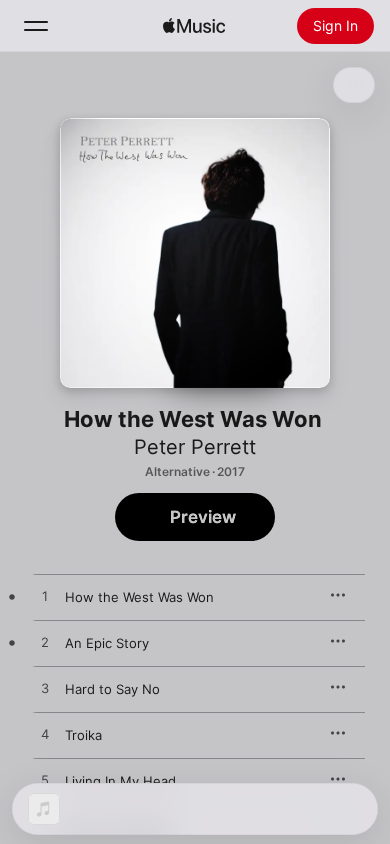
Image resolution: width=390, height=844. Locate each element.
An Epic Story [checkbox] (107, 643)
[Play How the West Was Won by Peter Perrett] (45, 597)
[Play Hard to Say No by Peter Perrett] (45, 689)
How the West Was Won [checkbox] (139, 597)
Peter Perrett (195, 447)
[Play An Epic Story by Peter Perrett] (45, 643)
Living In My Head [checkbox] (120, 781)
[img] (194, 26)
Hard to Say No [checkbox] (112, 689)
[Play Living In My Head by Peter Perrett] (45, 781)
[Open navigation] (36, 26)
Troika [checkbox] (83, 735)
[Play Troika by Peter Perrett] (45, 735)
